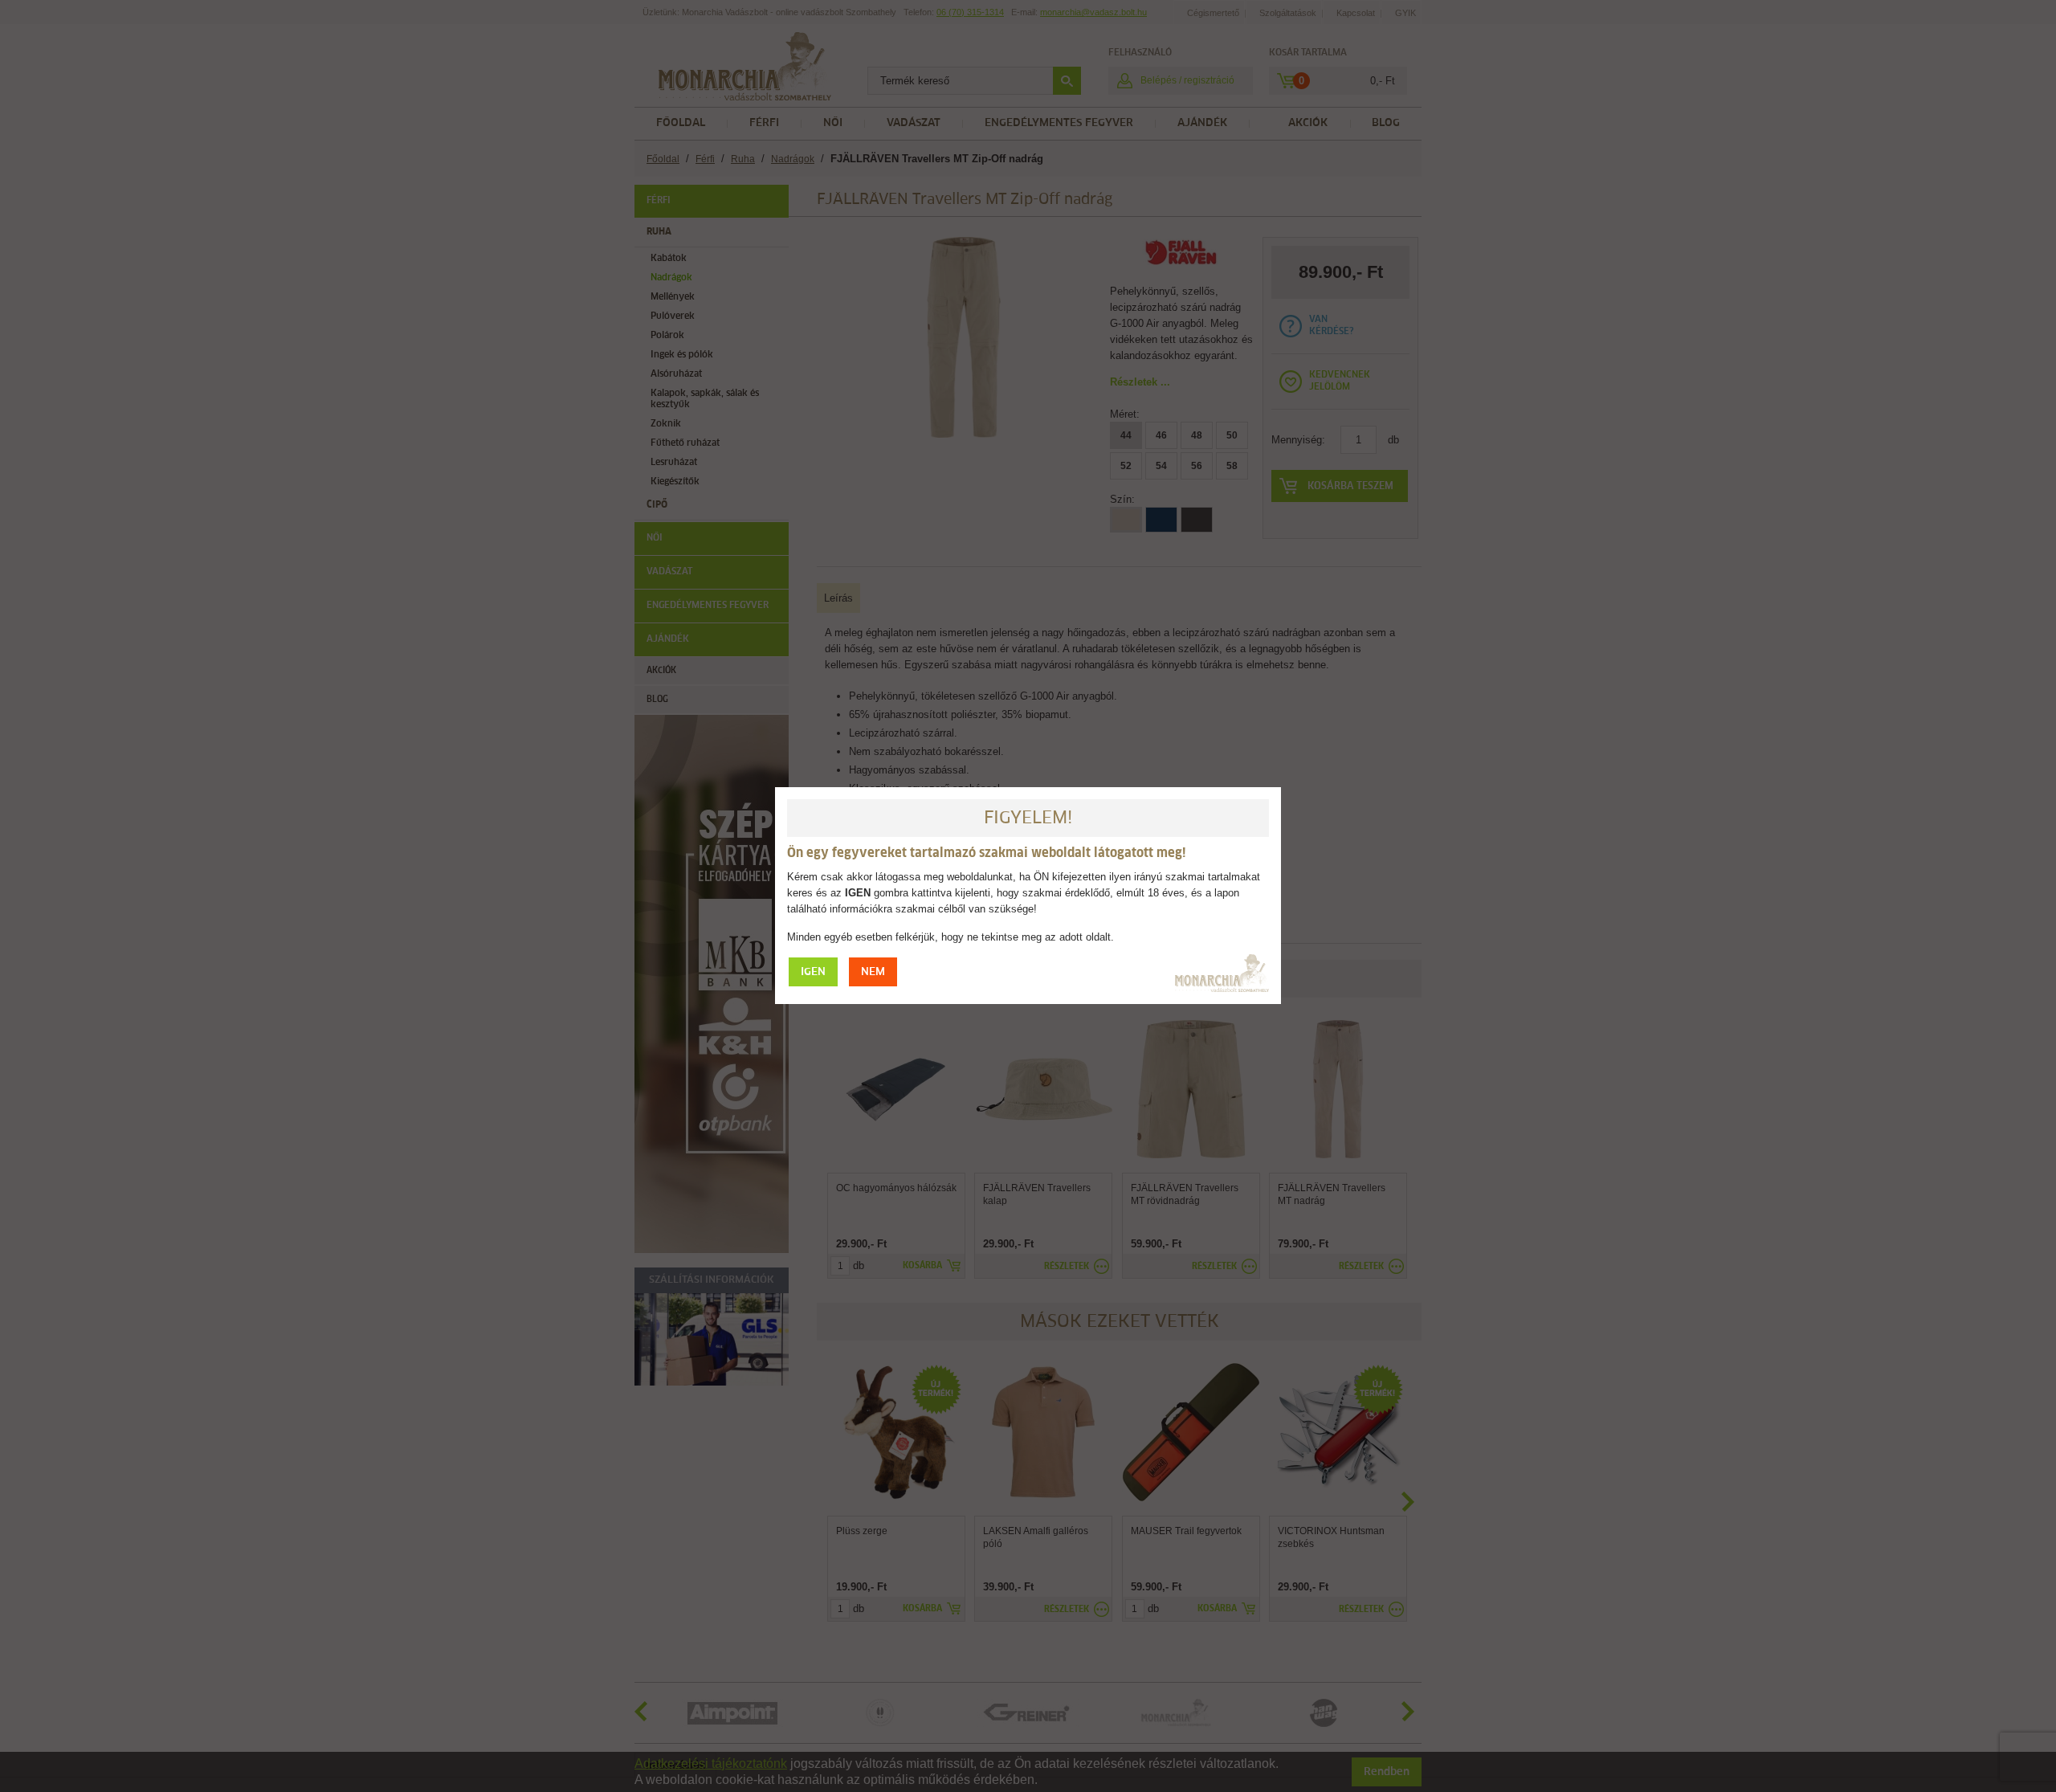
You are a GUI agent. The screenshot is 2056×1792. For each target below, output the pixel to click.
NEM (873, 972)
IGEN (813, 972)
